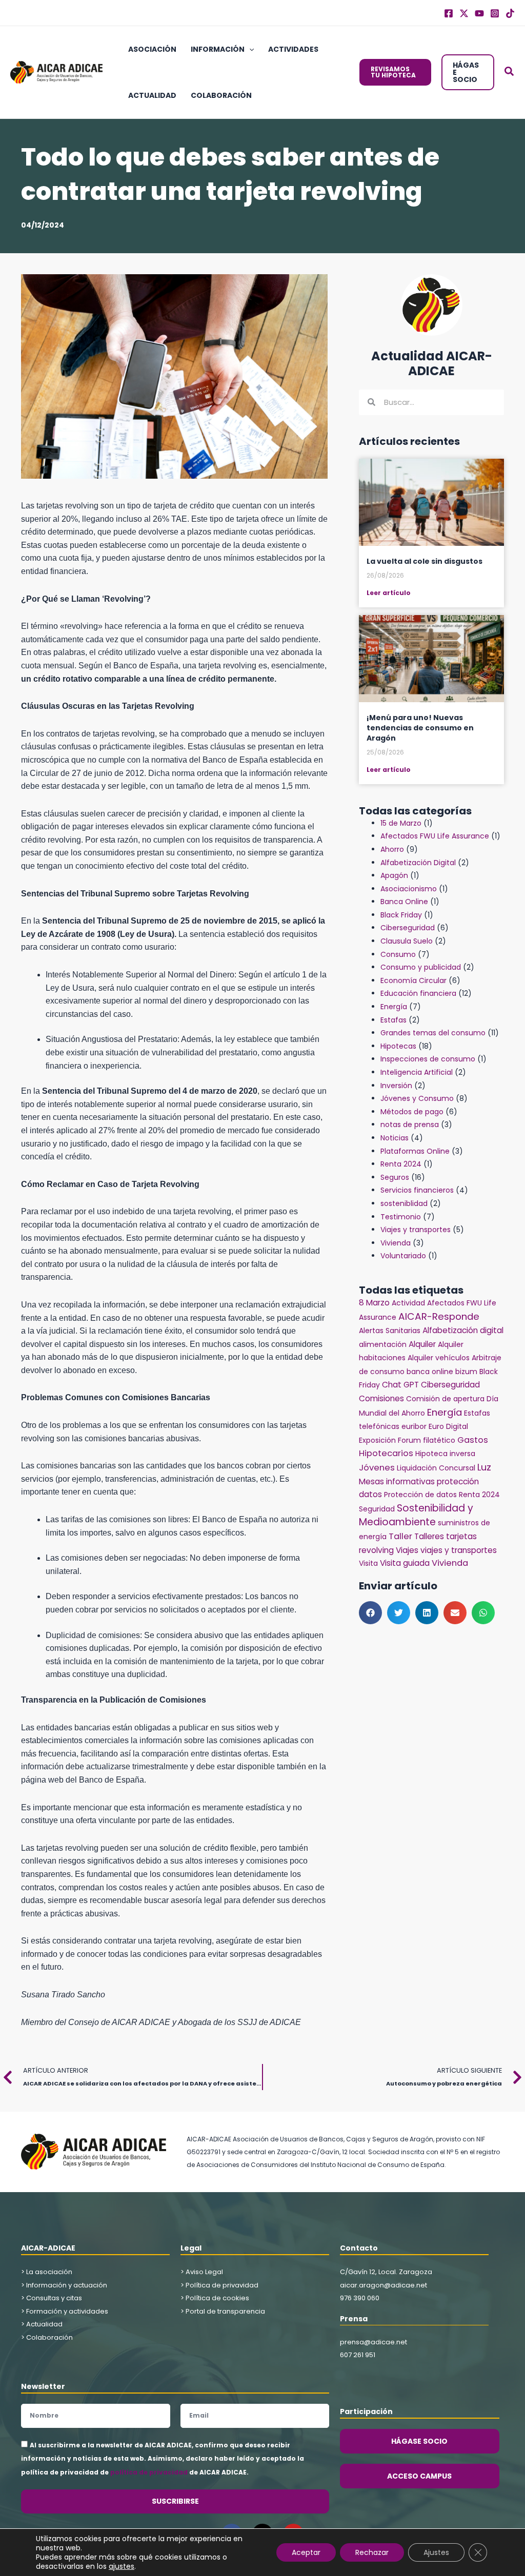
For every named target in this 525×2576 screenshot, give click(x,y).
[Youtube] (479, 13)
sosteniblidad (404, 1203)
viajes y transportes (459, 1550)
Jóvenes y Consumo (417, 1098)
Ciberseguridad (408, 928)
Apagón (394, 875)
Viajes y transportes (416, 1230)
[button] (249, 49)
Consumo (398, 954)
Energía (394, 1007)
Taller (400, 1536)
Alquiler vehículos (439, 1358)
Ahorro (392, 849)
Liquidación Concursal (436, 1468)
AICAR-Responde (439, 1316)
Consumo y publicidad (421, 967)
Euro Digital (448, 1426)
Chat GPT (400, 1385)
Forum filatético (427, 1440)
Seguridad (377, 1509)
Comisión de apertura (445, 1399)
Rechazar (372, 2552)
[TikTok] (510, 13)
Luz (484, 1467)
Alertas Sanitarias (390, 1331)
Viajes (407, 1550)
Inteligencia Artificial (417, 1072)
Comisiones (381, 1398)
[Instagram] (495, 13)
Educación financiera (418, 993)
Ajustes (436, 2552)
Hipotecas (398, 1046)
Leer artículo (389, 593)
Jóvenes (377, 1468)
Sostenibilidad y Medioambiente (416, 1515)
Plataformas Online (415, 1151)
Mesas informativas (397, 1481)
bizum (466, 1372)
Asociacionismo (409, 889)
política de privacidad (149, 2472)
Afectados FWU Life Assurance (435, 836)
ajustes (122, 2566)
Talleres (429, 1536)
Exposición (377, 1440)
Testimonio (401, 1217)
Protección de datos (420, 1495)
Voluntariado (403, 1256)
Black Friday (401, 915)
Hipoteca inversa (445, 1454)
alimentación (383, 1344)
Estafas (393, 1020)
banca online (430, 1372)
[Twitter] (464, 13)
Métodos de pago (412, 1112)
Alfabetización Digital (418, 863)
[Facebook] (449, 13)
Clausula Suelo (407, 941)
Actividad (408, 1303)
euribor (414, 1426)
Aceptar (306, 2552)
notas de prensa (410, 1125)
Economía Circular (413, 980)
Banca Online (404, 902)
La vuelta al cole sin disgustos (425, 561)
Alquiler (422, 1344)
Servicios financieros (417, 1190)
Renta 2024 (401, 1164)
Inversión (396, 1086)
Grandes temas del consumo (433, 1033)
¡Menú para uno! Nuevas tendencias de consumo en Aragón (420, 728)
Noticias (395, 1138)
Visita (368, 1563)
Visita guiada (405, 1563)
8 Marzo (374, 1303)
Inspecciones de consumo (428, 1059)
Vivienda (396, 1243)
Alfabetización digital (463, 1330)
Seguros (395, 1177)
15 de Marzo (401, 823)
